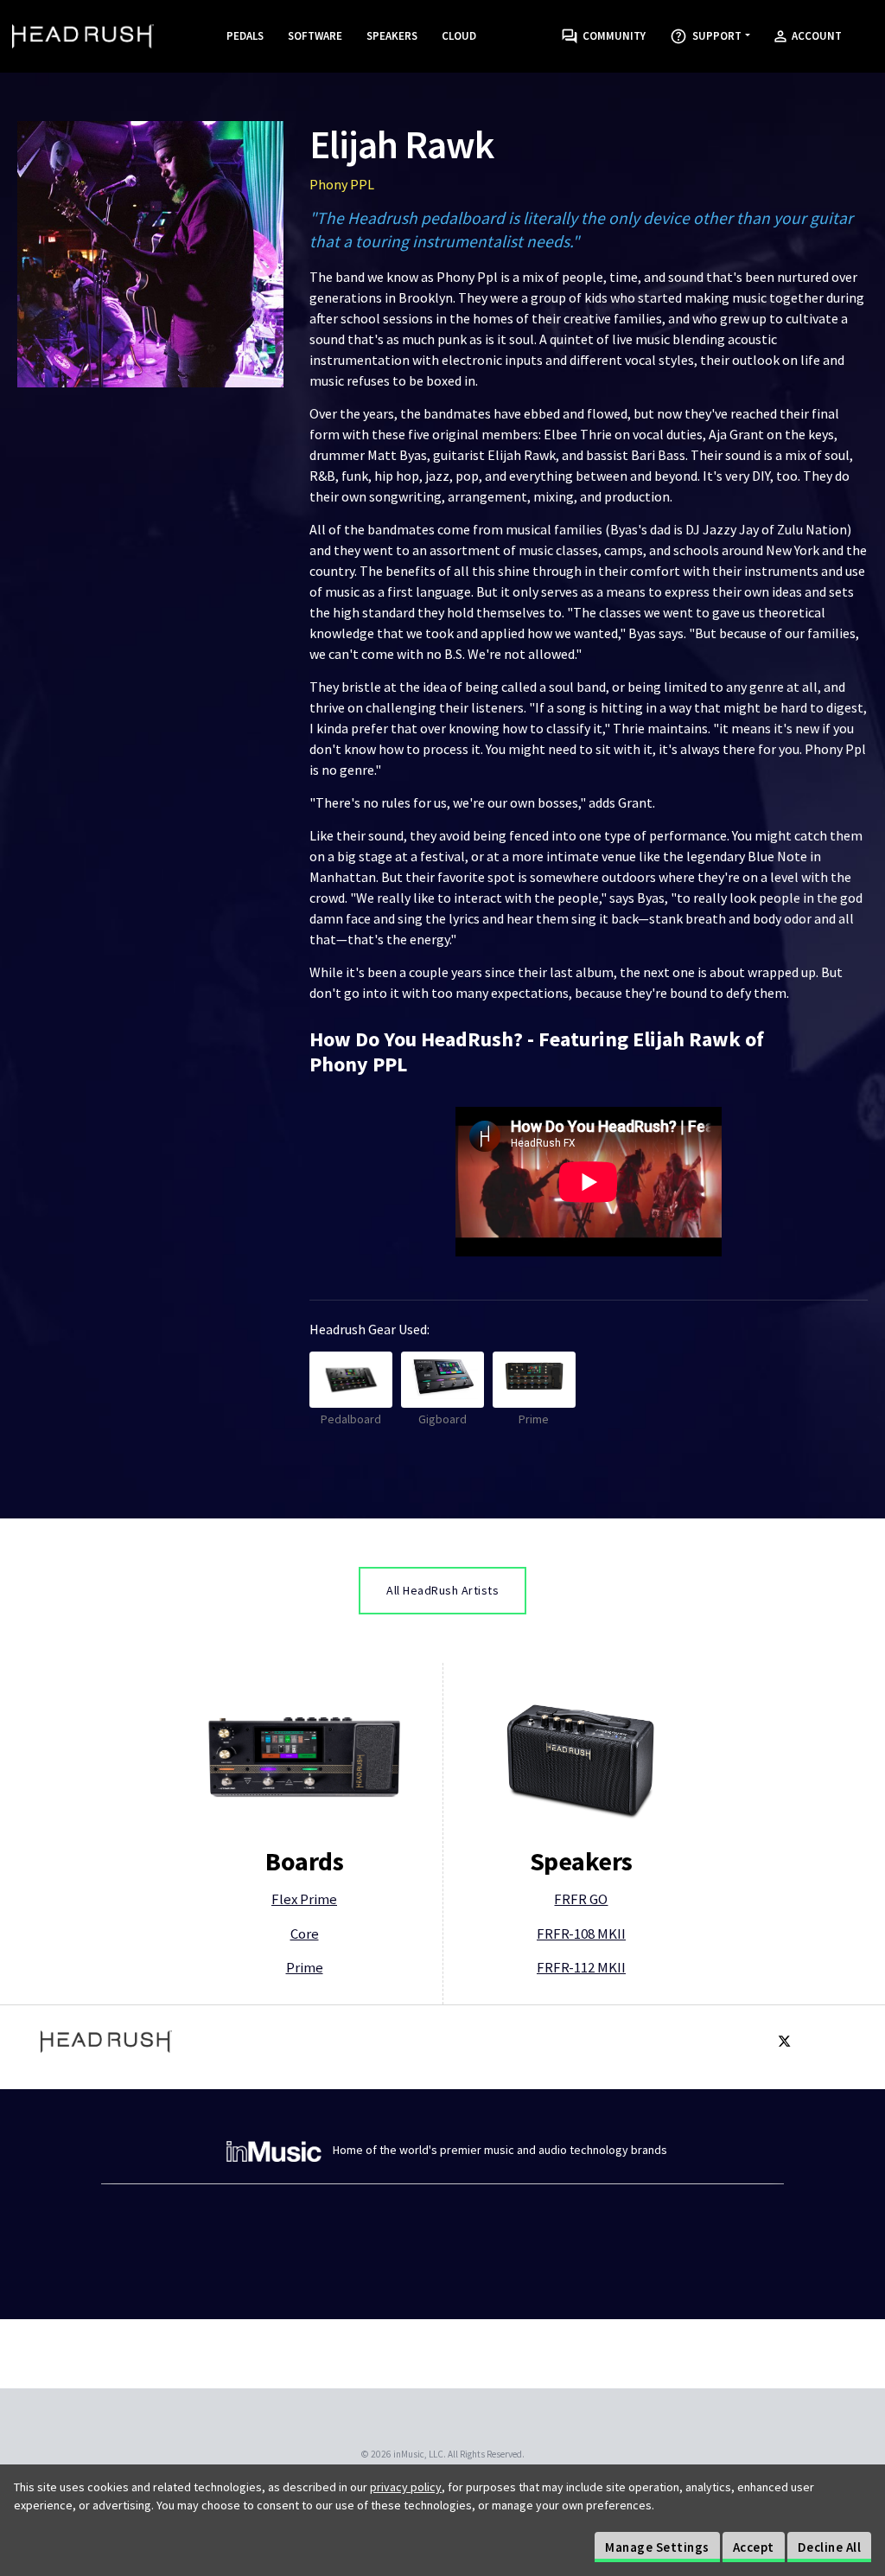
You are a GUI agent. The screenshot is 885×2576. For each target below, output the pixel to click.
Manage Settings (657, 2547)
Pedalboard (351, 1419)
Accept (754, 2547)
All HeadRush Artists (442, 1590)
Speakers (392, 36)
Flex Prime (304, 1899)
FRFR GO (581, 1899)
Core (305, 1934)
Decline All (830, 2547)
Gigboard (442, 1419)
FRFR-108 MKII (581, 1934)
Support (714, 36)
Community (611, 36)
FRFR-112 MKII (581, 1967)
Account (814, 36)
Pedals (245, 36)
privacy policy (406, 2487)
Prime (534, 1419)
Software (315, 36)
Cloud (459, 36)
